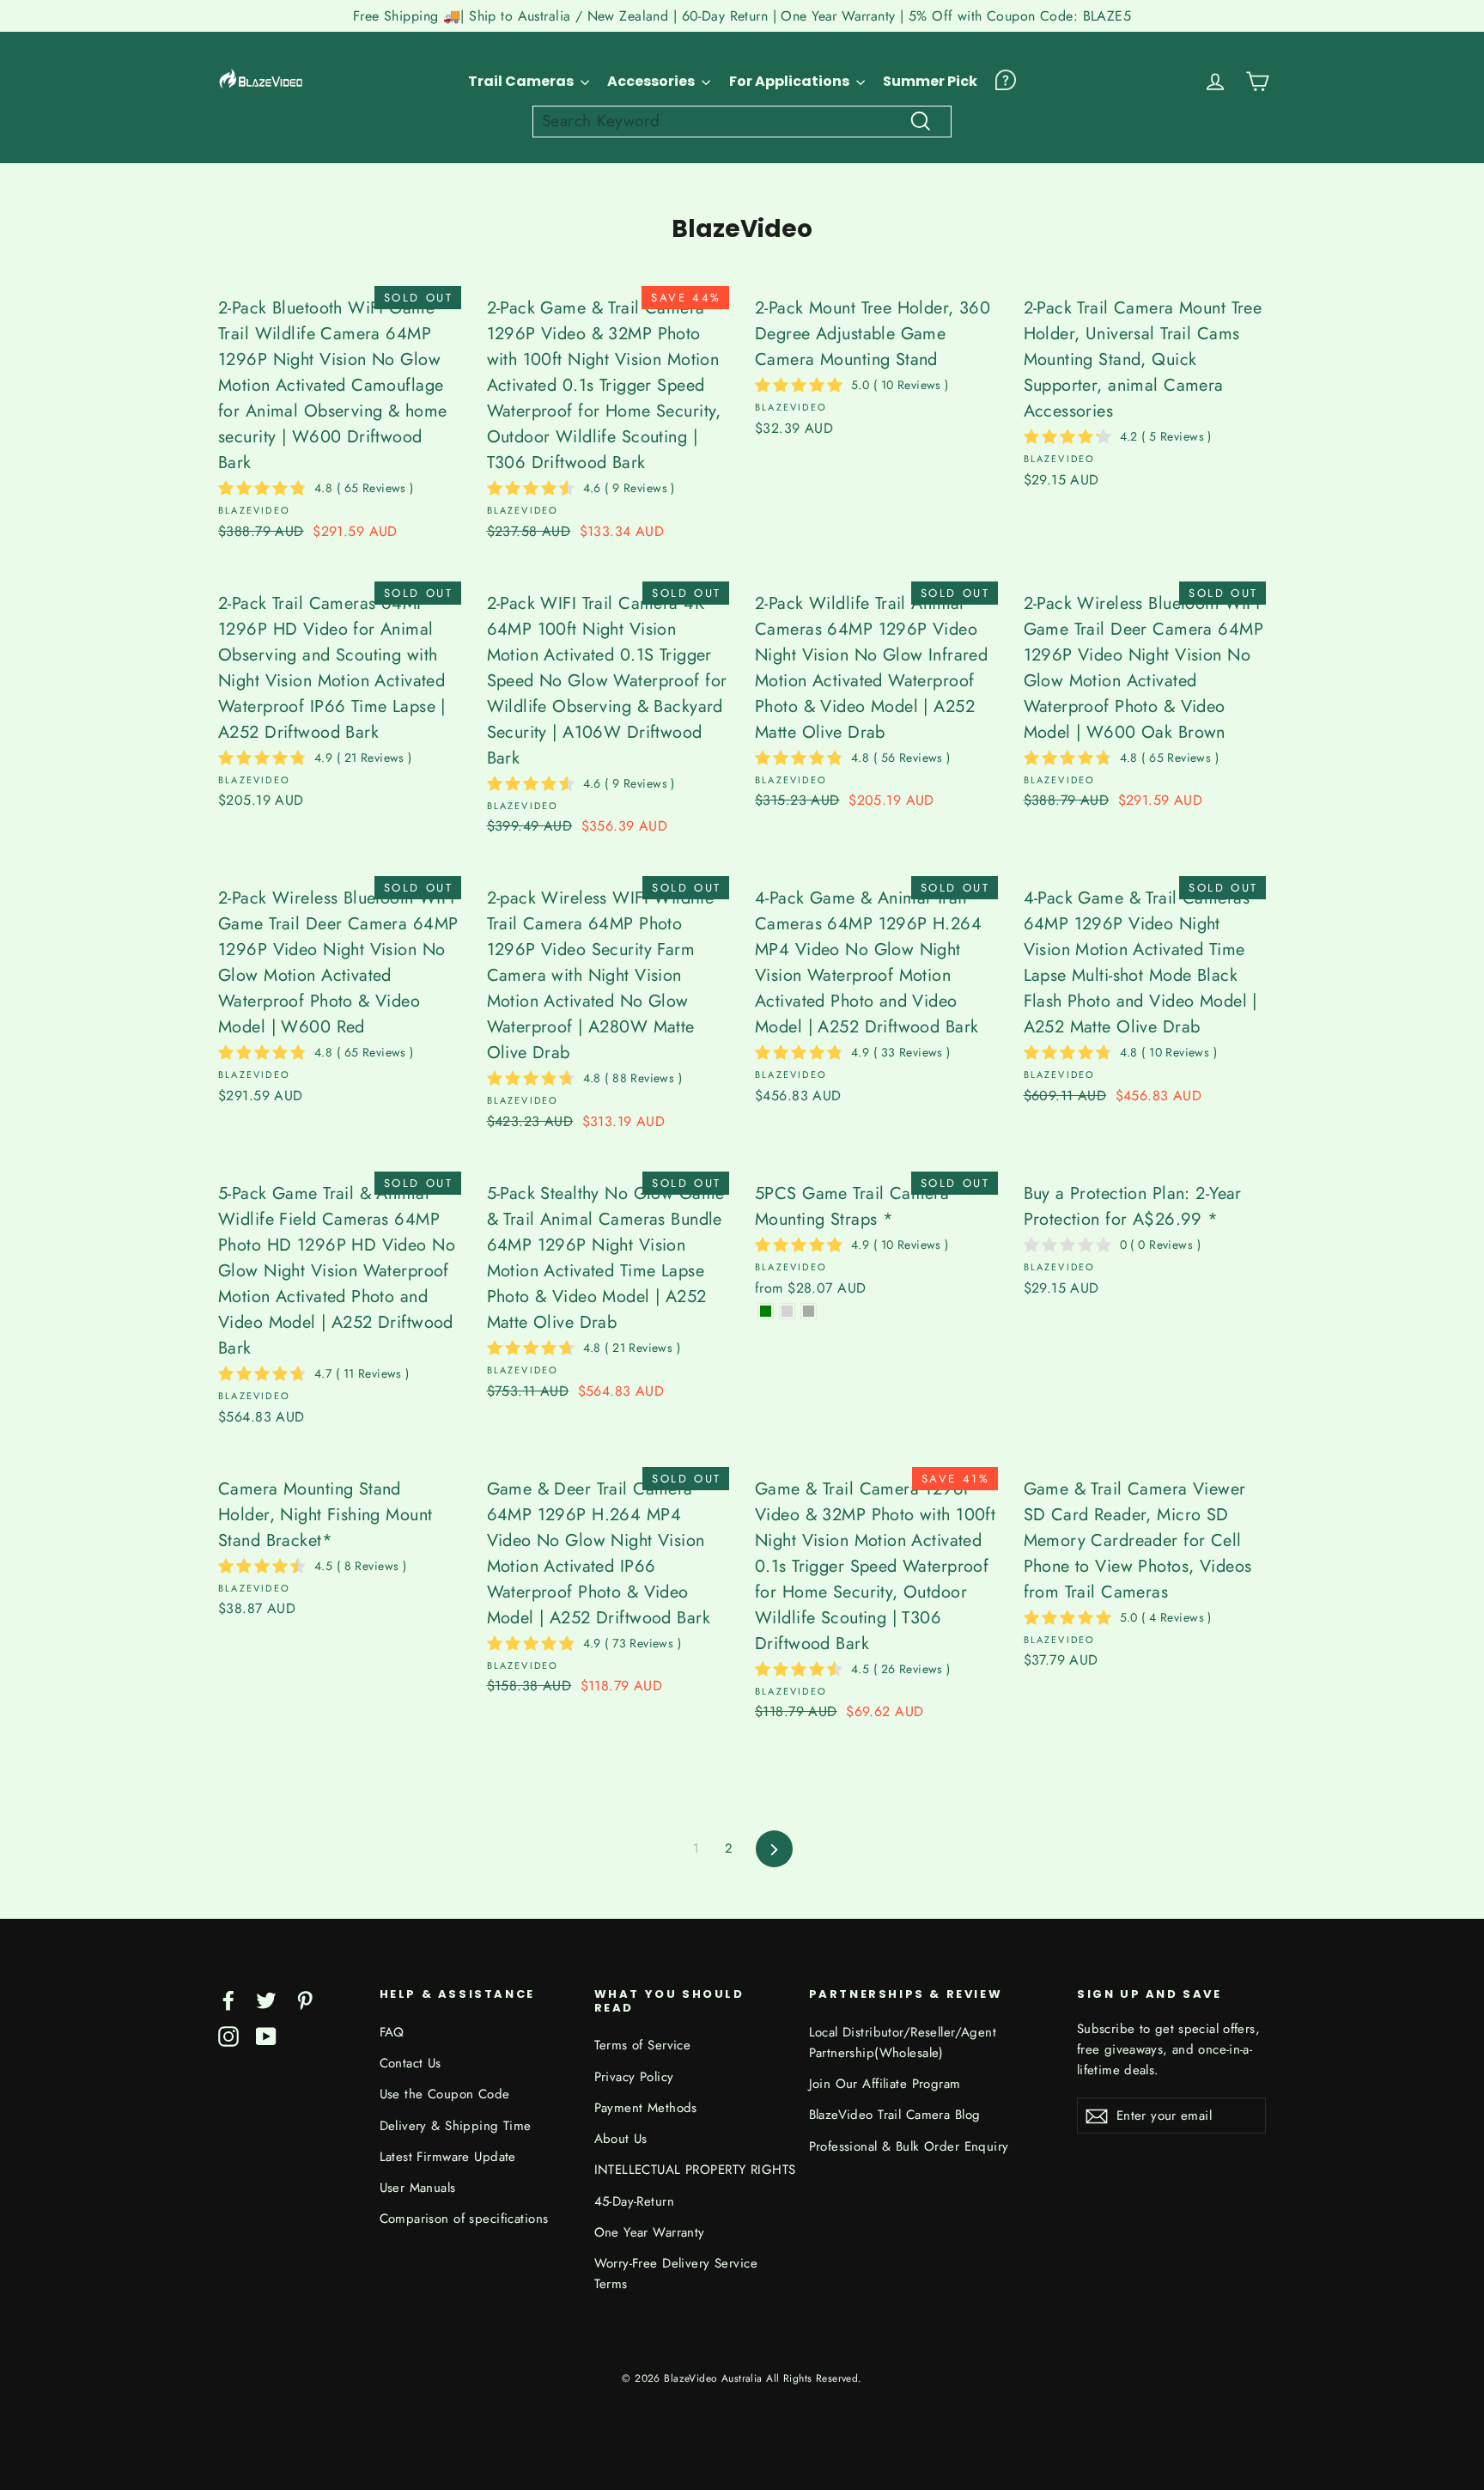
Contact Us (411, 2063)
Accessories (652, 81)
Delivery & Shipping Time (456, 2126)
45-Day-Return (635, 2201)
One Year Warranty (650, 2232)
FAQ (392, 2032)
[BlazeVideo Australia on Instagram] (228, 2035)
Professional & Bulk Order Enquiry (909, 2146)
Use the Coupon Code (445, 2094)
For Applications (791, 81)
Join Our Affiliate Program (885, 2084)
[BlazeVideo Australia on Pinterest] (305, 1999)
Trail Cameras (522, 81)
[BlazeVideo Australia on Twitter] (266, 1999)
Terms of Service (643, 2045)
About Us (621, 2139)
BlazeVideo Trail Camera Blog (895, 2115)
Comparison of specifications (464, 2219)
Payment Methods (646, 2108)
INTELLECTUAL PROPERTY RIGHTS (689, 2170)
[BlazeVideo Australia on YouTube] (266, 2035)
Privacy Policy (634, 2077)
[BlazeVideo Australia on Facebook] (228, 1999)
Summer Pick (930, 81)
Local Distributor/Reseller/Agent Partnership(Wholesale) (903, 2043)
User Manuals (418, 2188)
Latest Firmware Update (448, 2157)
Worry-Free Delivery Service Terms (676, 2274)
